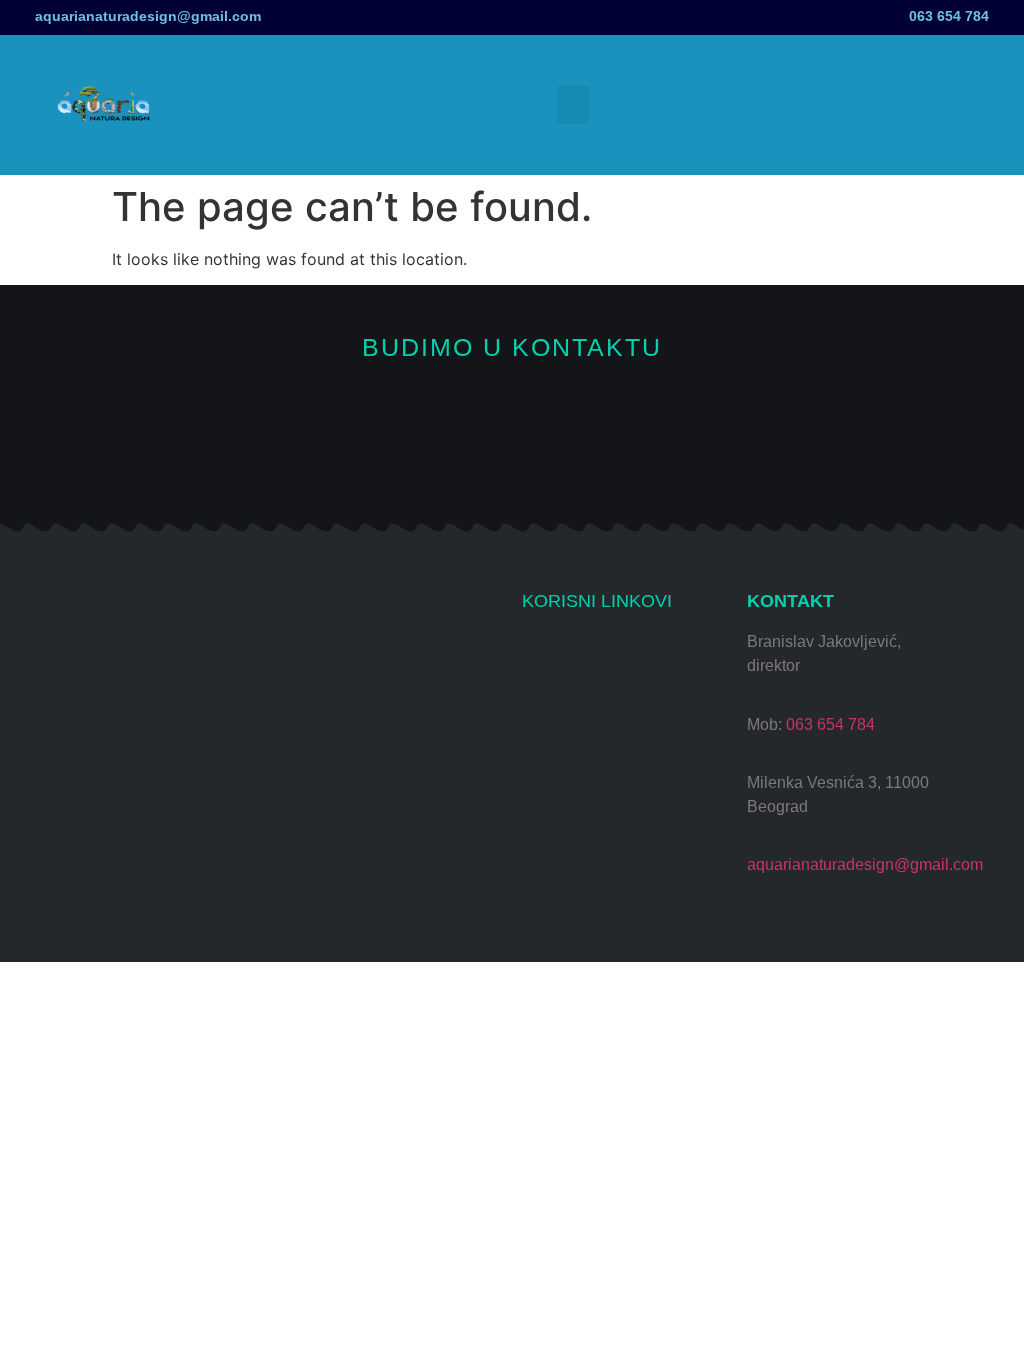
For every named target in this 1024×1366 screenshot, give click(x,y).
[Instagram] (378, 458)
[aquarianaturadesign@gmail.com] (12, 17)
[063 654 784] (1011, 12)
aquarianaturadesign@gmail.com (148, 16)
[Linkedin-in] (646, 458)
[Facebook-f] (512, 458)
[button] (573, 105)
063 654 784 (949, 16)
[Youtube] (445, 458)
